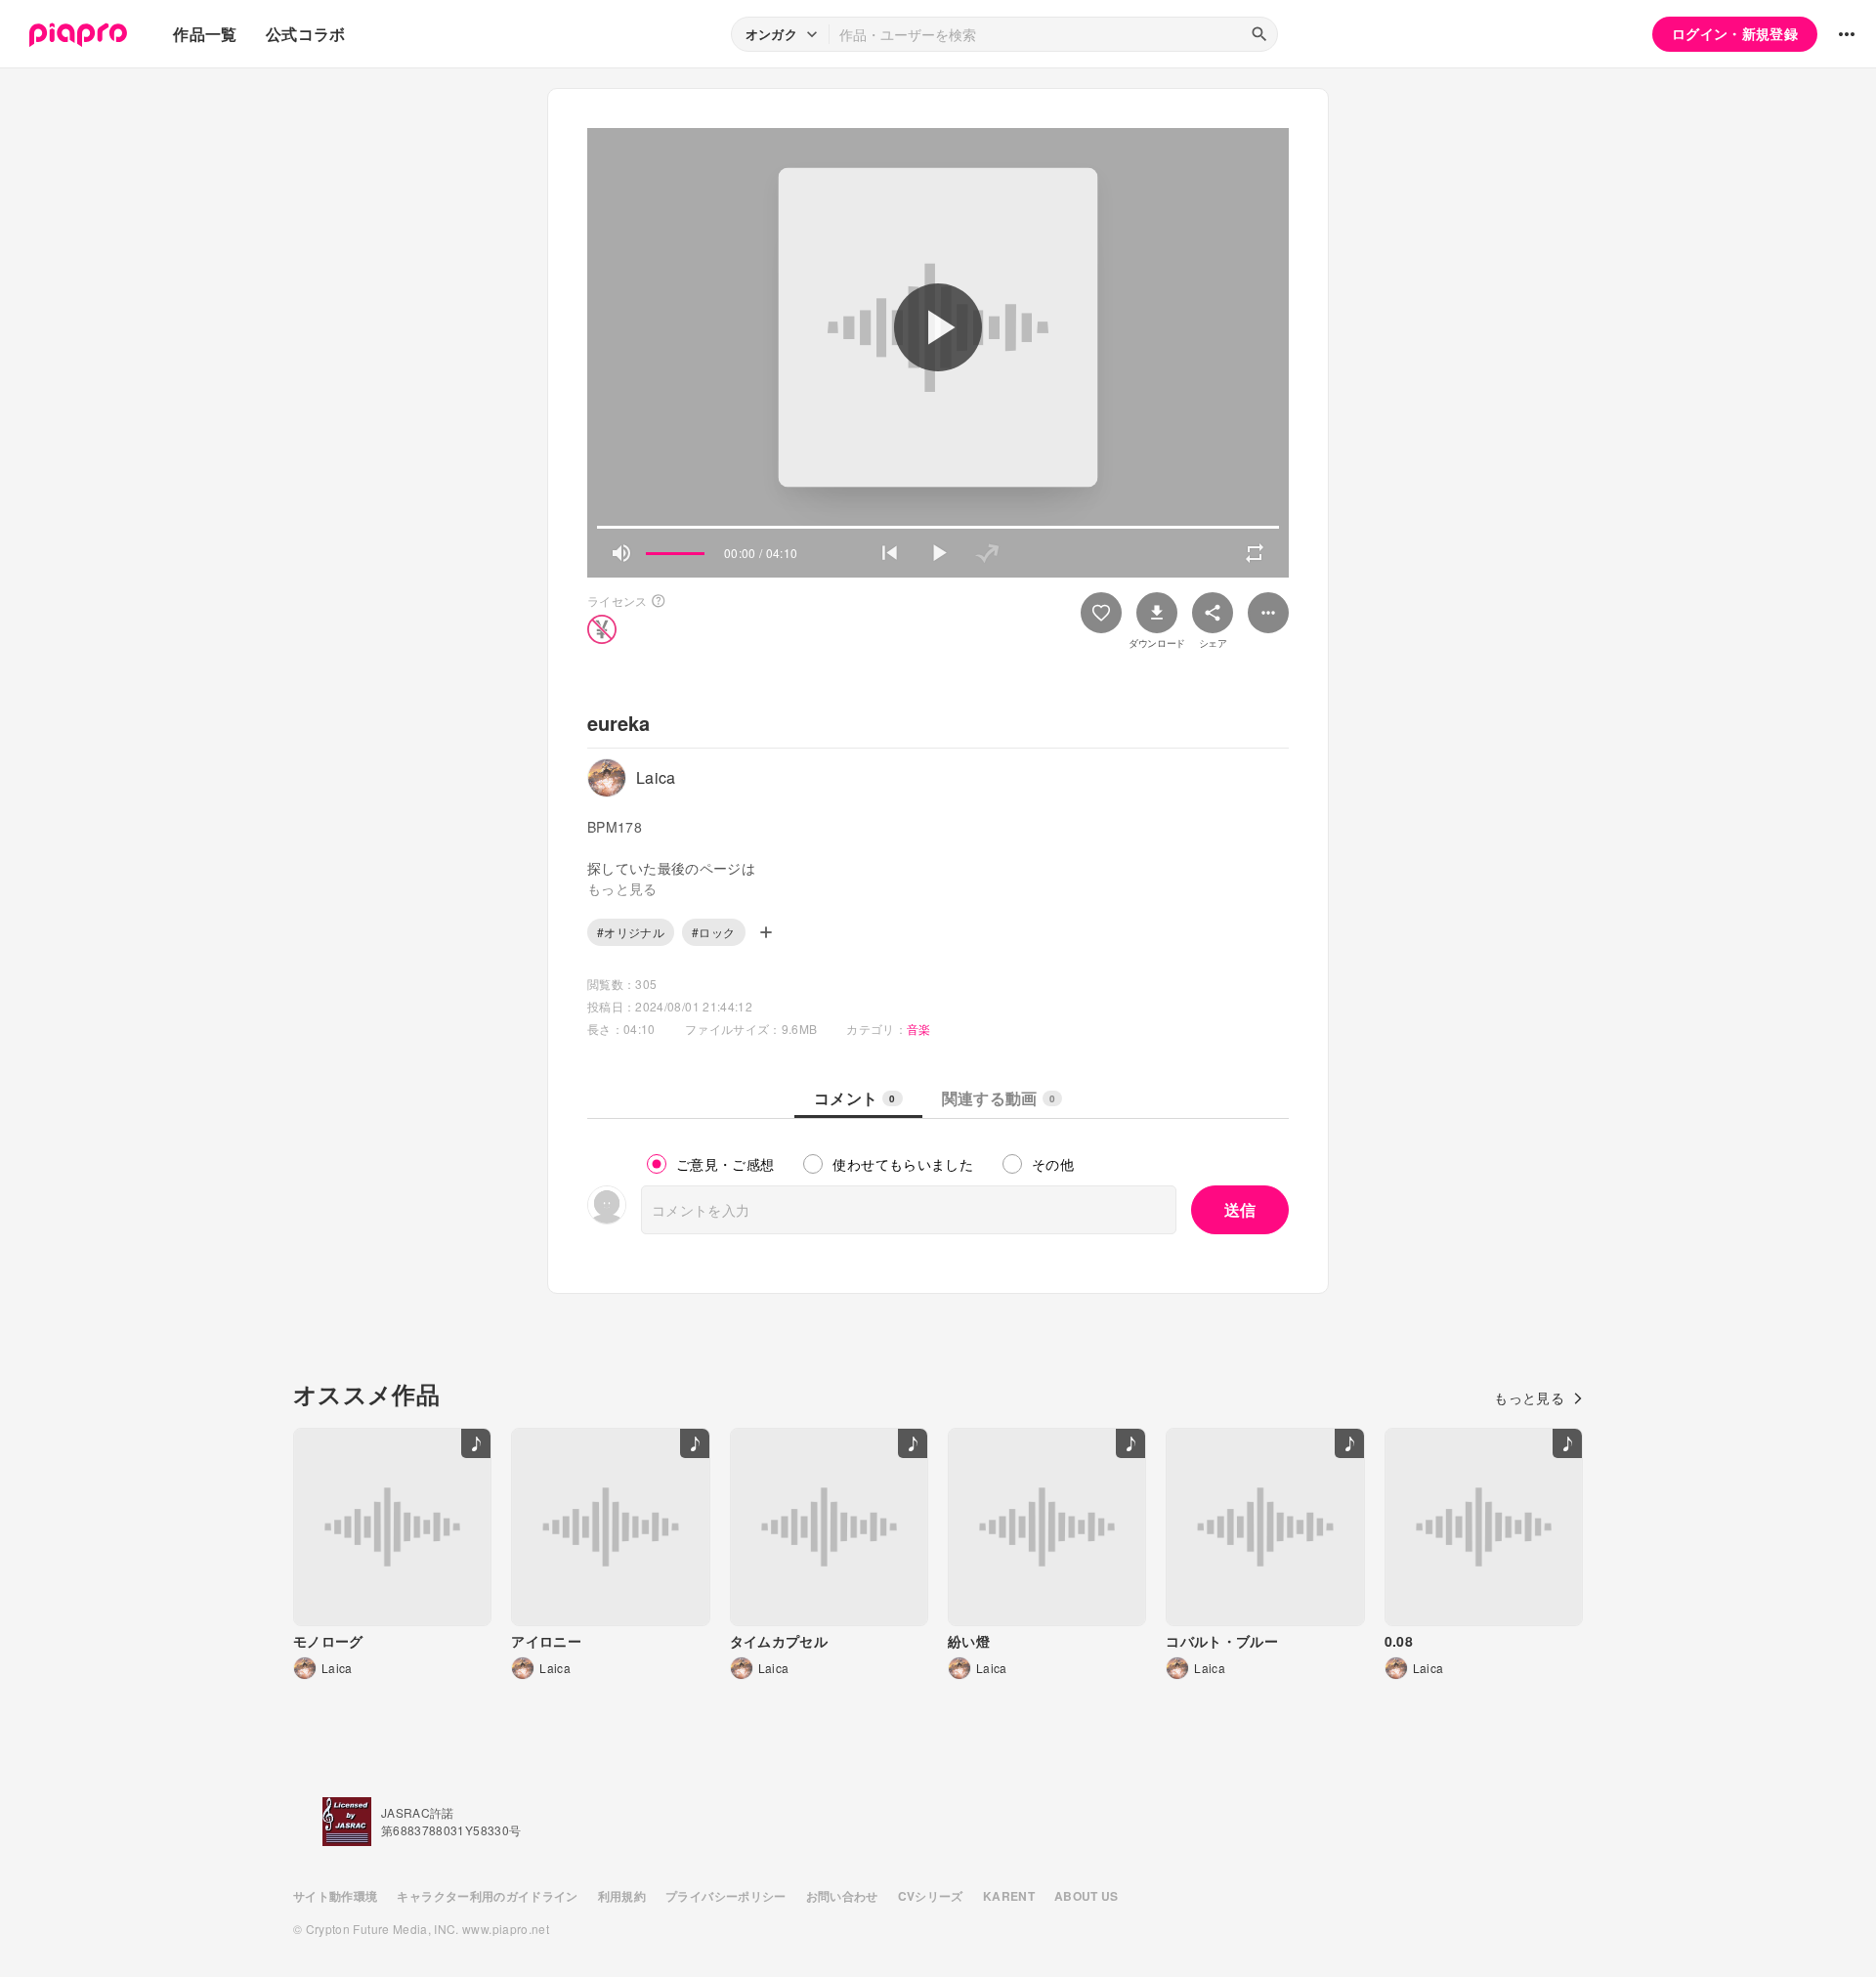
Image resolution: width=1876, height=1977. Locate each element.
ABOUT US (1087, 1896)
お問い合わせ (842, 1896)
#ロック (713, 932)
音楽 (919, 1029)
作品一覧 (205, 34)
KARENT (1009, 1896)
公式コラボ (306, 34)
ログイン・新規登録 (1735, 33)
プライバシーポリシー (726, 1896)
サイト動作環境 (335, 1896)
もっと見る (1529, 1397)
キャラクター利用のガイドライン (487, 1896)
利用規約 (622, 1896)
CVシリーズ (931, 1896)
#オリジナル (631, 932)
